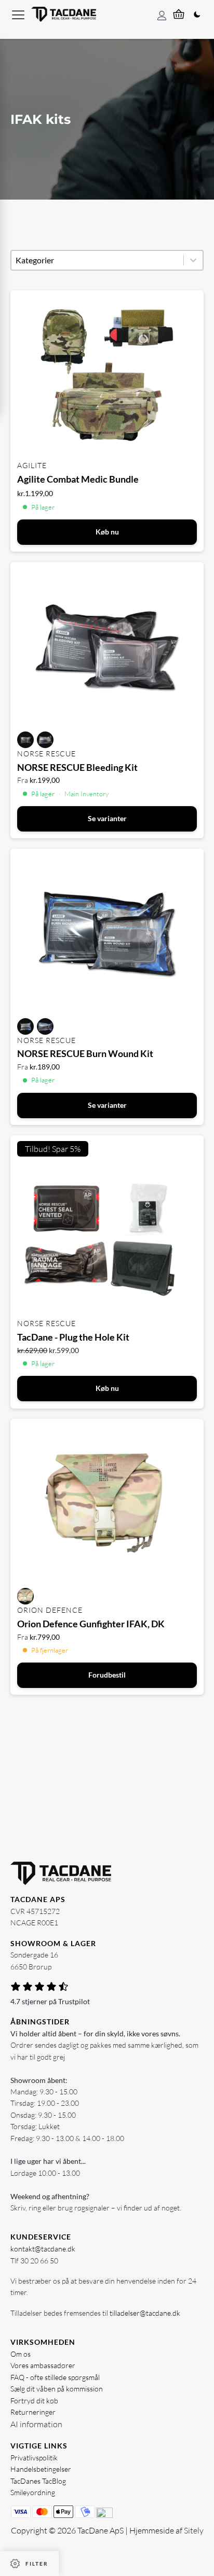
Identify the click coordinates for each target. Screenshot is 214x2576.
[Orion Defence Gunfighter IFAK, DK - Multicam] (25, 1596)
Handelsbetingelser (41, 2469)
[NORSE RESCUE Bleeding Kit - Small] (25, 740)
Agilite (32, 465)
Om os (21, 2354)
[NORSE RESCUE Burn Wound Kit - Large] (45, 1026)
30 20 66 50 (39, 2261)
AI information (36, 2424)
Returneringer (33, 2412)
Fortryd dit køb (34, 2401)
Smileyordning (33, 2492)
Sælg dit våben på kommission (57, 2389)
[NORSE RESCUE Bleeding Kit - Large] (45, 740)
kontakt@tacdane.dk (43, 2249)
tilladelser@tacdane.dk (145, 2313)
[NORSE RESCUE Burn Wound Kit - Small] (25, 1026)
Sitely (194, 2530)
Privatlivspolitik (34, 2458)
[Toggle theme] (197, 15)
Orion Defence (50, 1610)
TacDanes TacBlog (38, 2481)
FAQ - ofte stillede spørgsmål (55, 2377)
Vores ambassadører (43, 2365)
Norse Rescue (46, 754)
